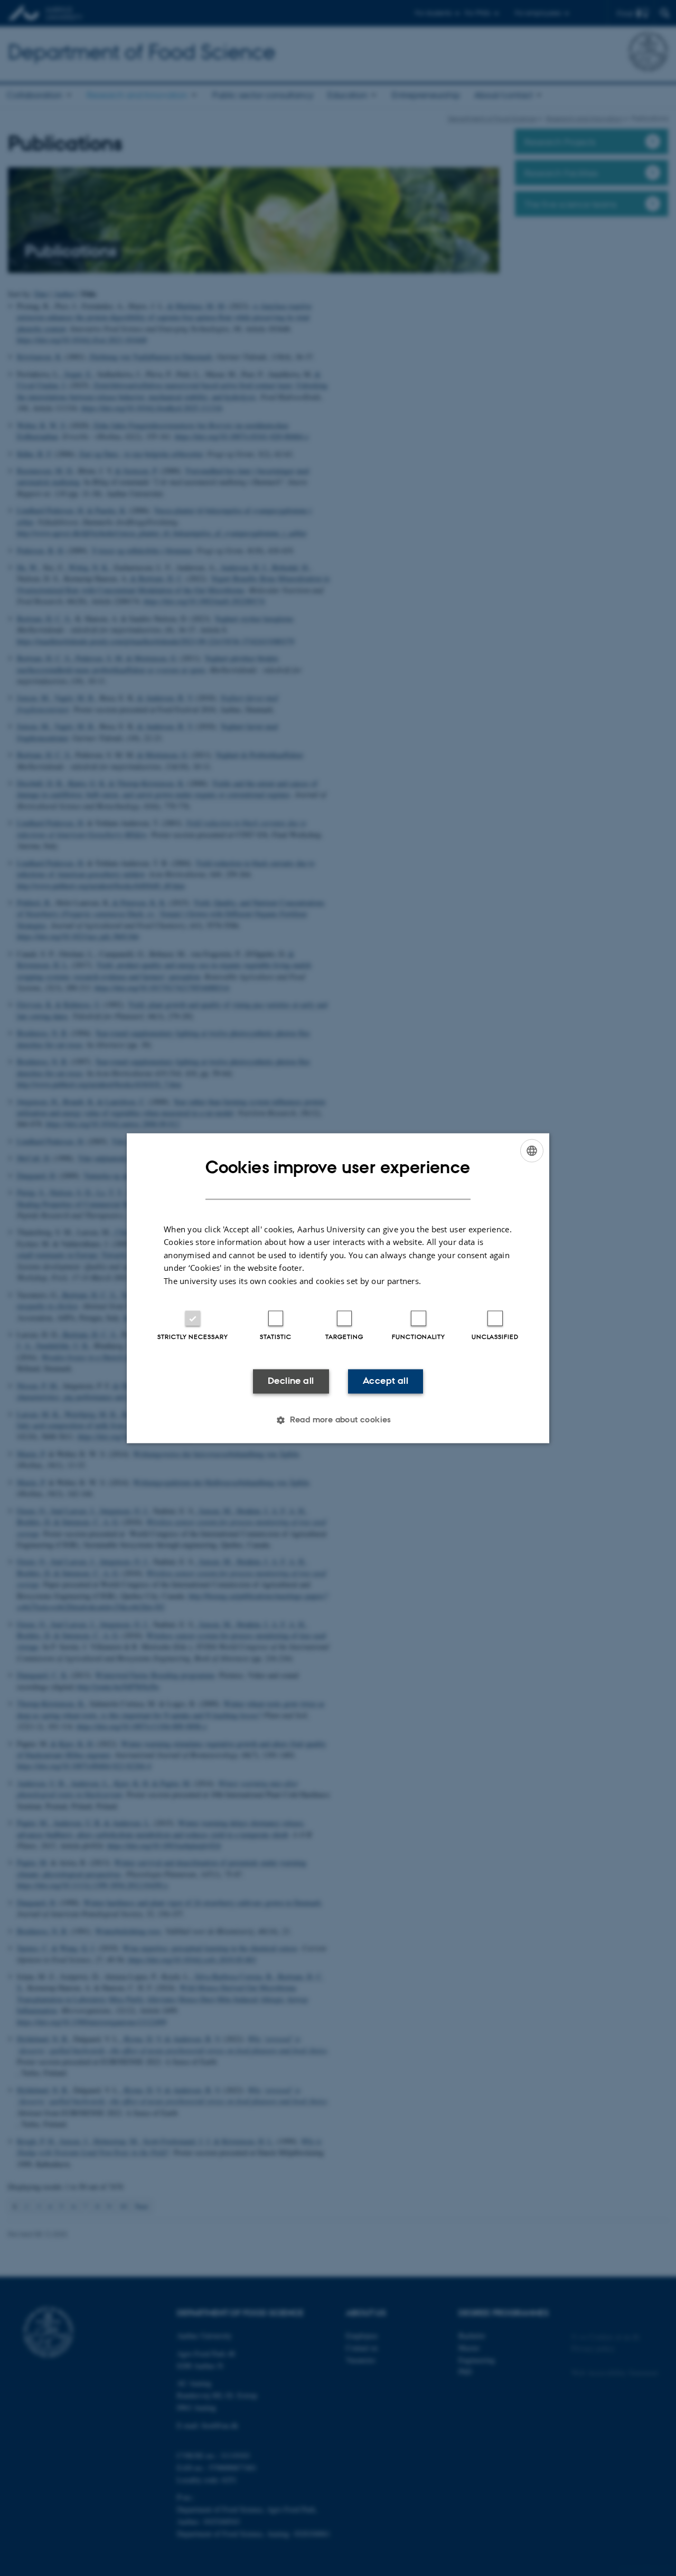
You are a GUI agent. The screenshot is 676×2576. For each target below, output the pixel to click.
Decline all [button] (291, 1381)
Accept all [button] (386, 1381)
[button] (338, 1420)
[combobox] (532, 1150)
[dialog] (338, 1288)
